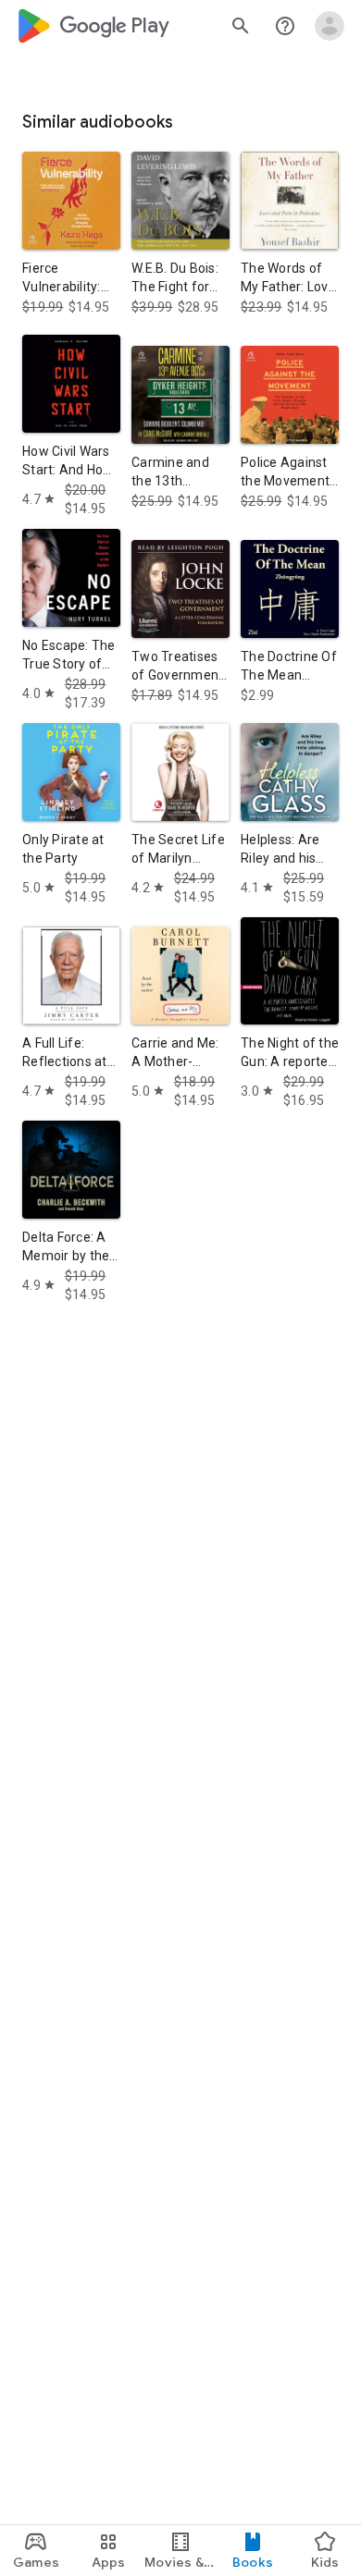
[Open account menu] (330, 26)
